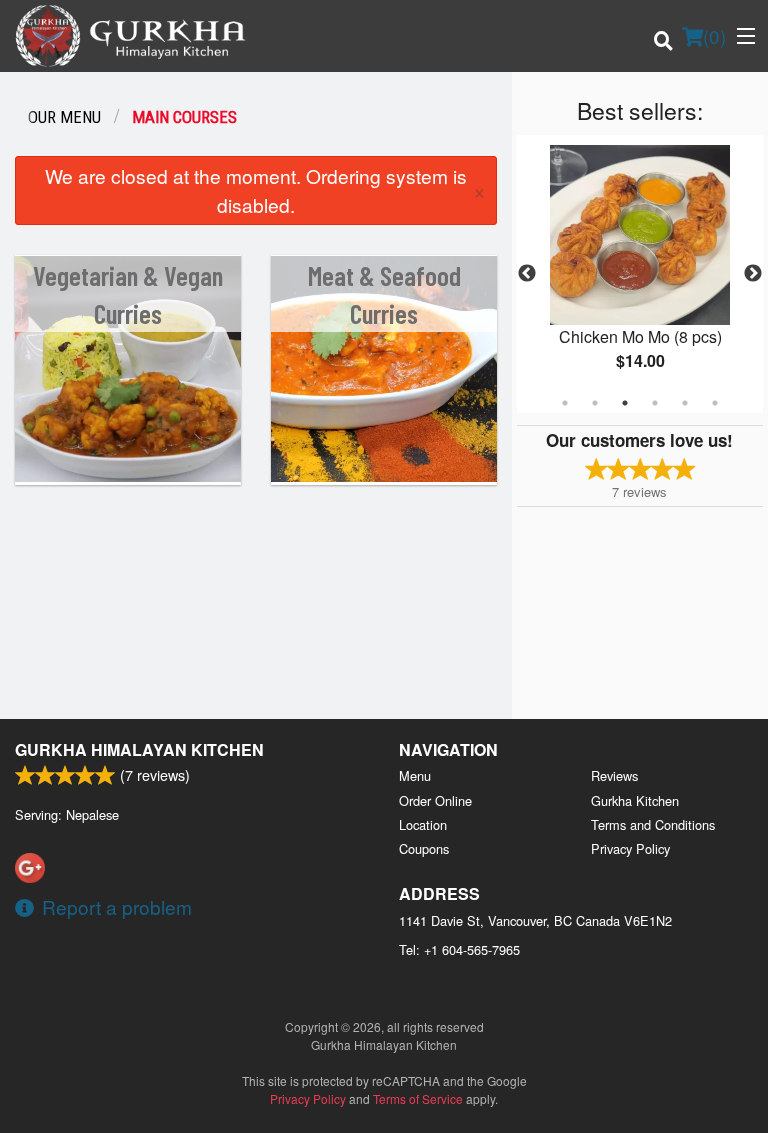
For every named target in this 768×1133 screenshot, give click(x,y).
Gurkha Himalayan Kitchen (139, 749)
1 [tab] (565, 403)
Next (753, 274)
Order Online (435, 800)
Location (423, 824)
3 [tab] (625, 403)
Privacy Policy (630, 848)
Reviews (614, 775)
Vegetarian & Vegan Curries (128, 294)
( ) (714, 35)
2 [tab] (595, 403)
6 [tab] (715, 403)
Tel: (459, 949)
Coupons (424, 848)
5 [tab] (685, 403)
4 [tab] (655, 403)
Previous (527, 274)
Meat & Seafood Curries (384, 294)
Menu (415, 775)
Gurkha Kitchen (635, 800)
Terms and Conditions (653, 824)
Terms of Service (418, 1098)
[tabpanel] (640, 274)
